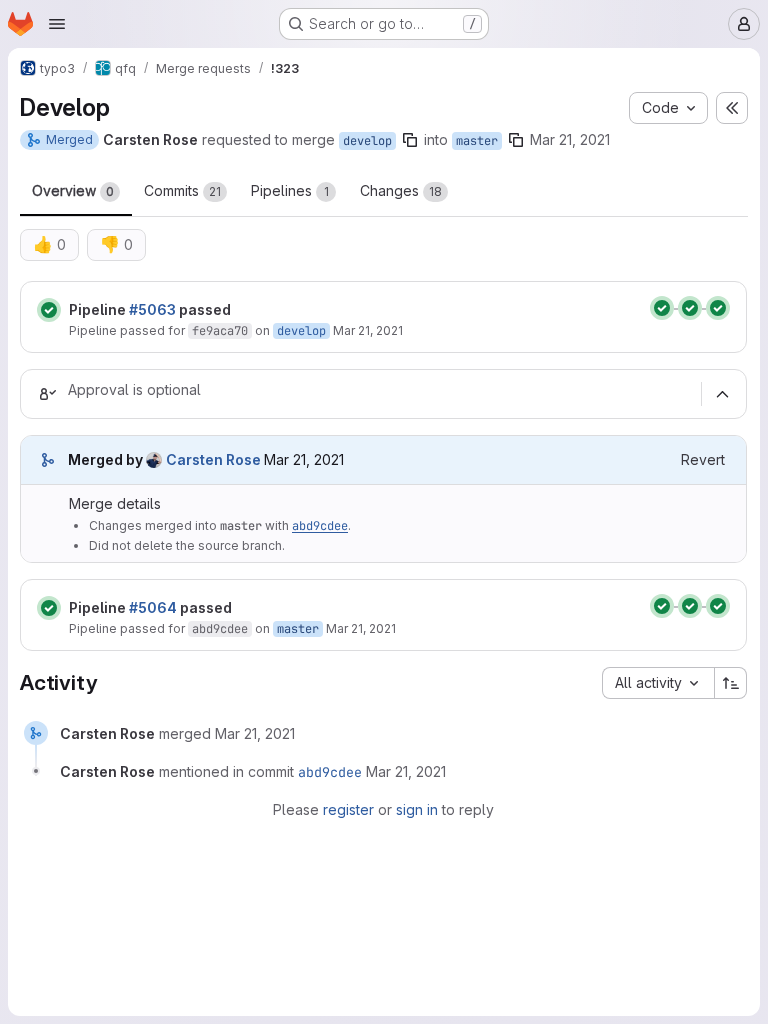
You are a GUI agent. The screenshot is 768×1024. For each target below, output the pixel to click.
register (348, 809)
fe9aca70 (220, 331)
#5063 (152, 309)
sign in (417, 809)
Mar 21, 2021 (570, 139)
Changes (401, 190)
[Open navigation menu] (57, 24)
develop (367, 141)
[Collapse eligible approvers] (722, 394)
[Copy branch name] (410, 140)
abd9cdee (320, 526)
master (477, 141)
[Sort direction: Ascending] (731, 683)
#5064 (153, 607)
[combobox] (658, 683)
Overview (73, 190)
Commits (182, 190)
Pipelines (290, 190)
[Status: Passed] (49, 310)
